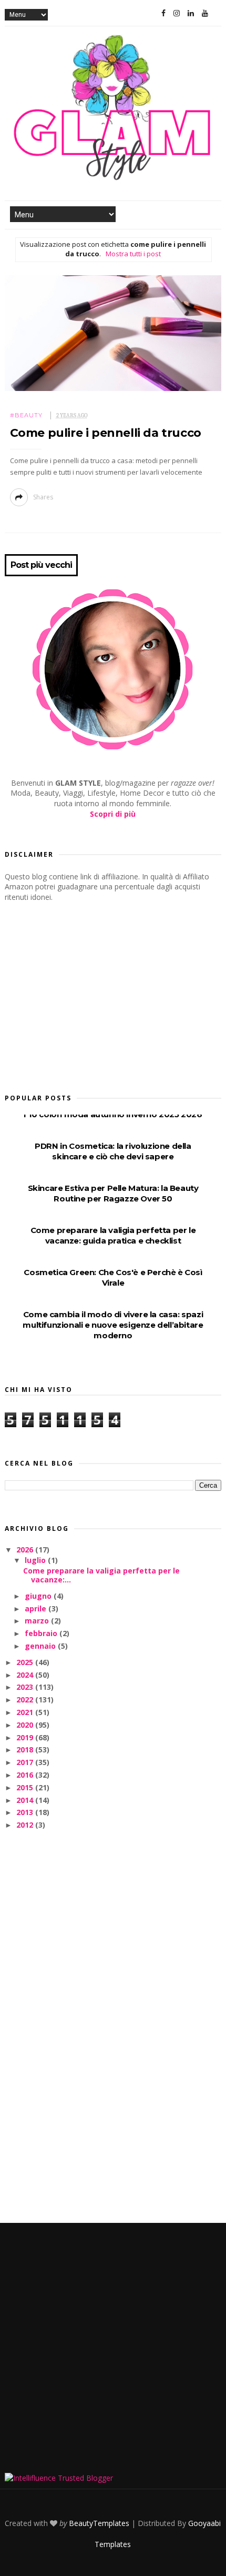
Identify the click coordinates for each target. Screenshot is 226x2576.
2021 (26, 1712)
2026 (26, 1550)
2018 (26, 1750)
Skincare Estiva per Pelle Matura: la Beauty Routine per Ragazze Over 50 (113, 1193)
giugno (39, 1596)
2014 (26, 1800)
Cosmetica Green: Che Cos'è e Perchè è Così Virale (113, 1277)
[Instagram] (177, 13)
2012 (26, 1825)
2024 (26, 1675)
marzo (38, 1621)
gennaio (41, 1646)
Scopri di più (113, 814)
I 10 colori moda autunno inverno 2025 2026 (113, 1114)
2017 (26, 1762)
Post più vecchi (41, 565)
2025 (26, 1662)
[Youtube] (205, 13)
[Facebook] (163, 13)
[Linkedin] (191, 13)
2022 (26, 1700)
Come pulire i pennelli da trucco (106, 433)
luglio (36, 1560)
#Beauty (26, 415)
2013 (26, 1812)
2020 (26, 1725)
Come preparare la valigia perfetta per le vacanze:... (101, 1575)
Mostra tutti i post (133, 254)
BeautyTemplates (99, 2523)
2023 (26, 1687)
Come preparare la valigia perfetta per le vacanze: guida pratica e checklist (113, 1235)
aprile (37, 1608)
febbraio (42, 1633)
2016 (26, 1775)
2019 (26, 1737)
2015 (26, 1787)
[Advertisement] (84, 994)
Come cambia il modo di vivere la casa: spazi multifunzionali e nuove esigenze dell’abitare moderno (113, 1325)
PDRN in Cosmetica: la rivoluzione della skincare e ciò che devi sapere (113, 1151)
